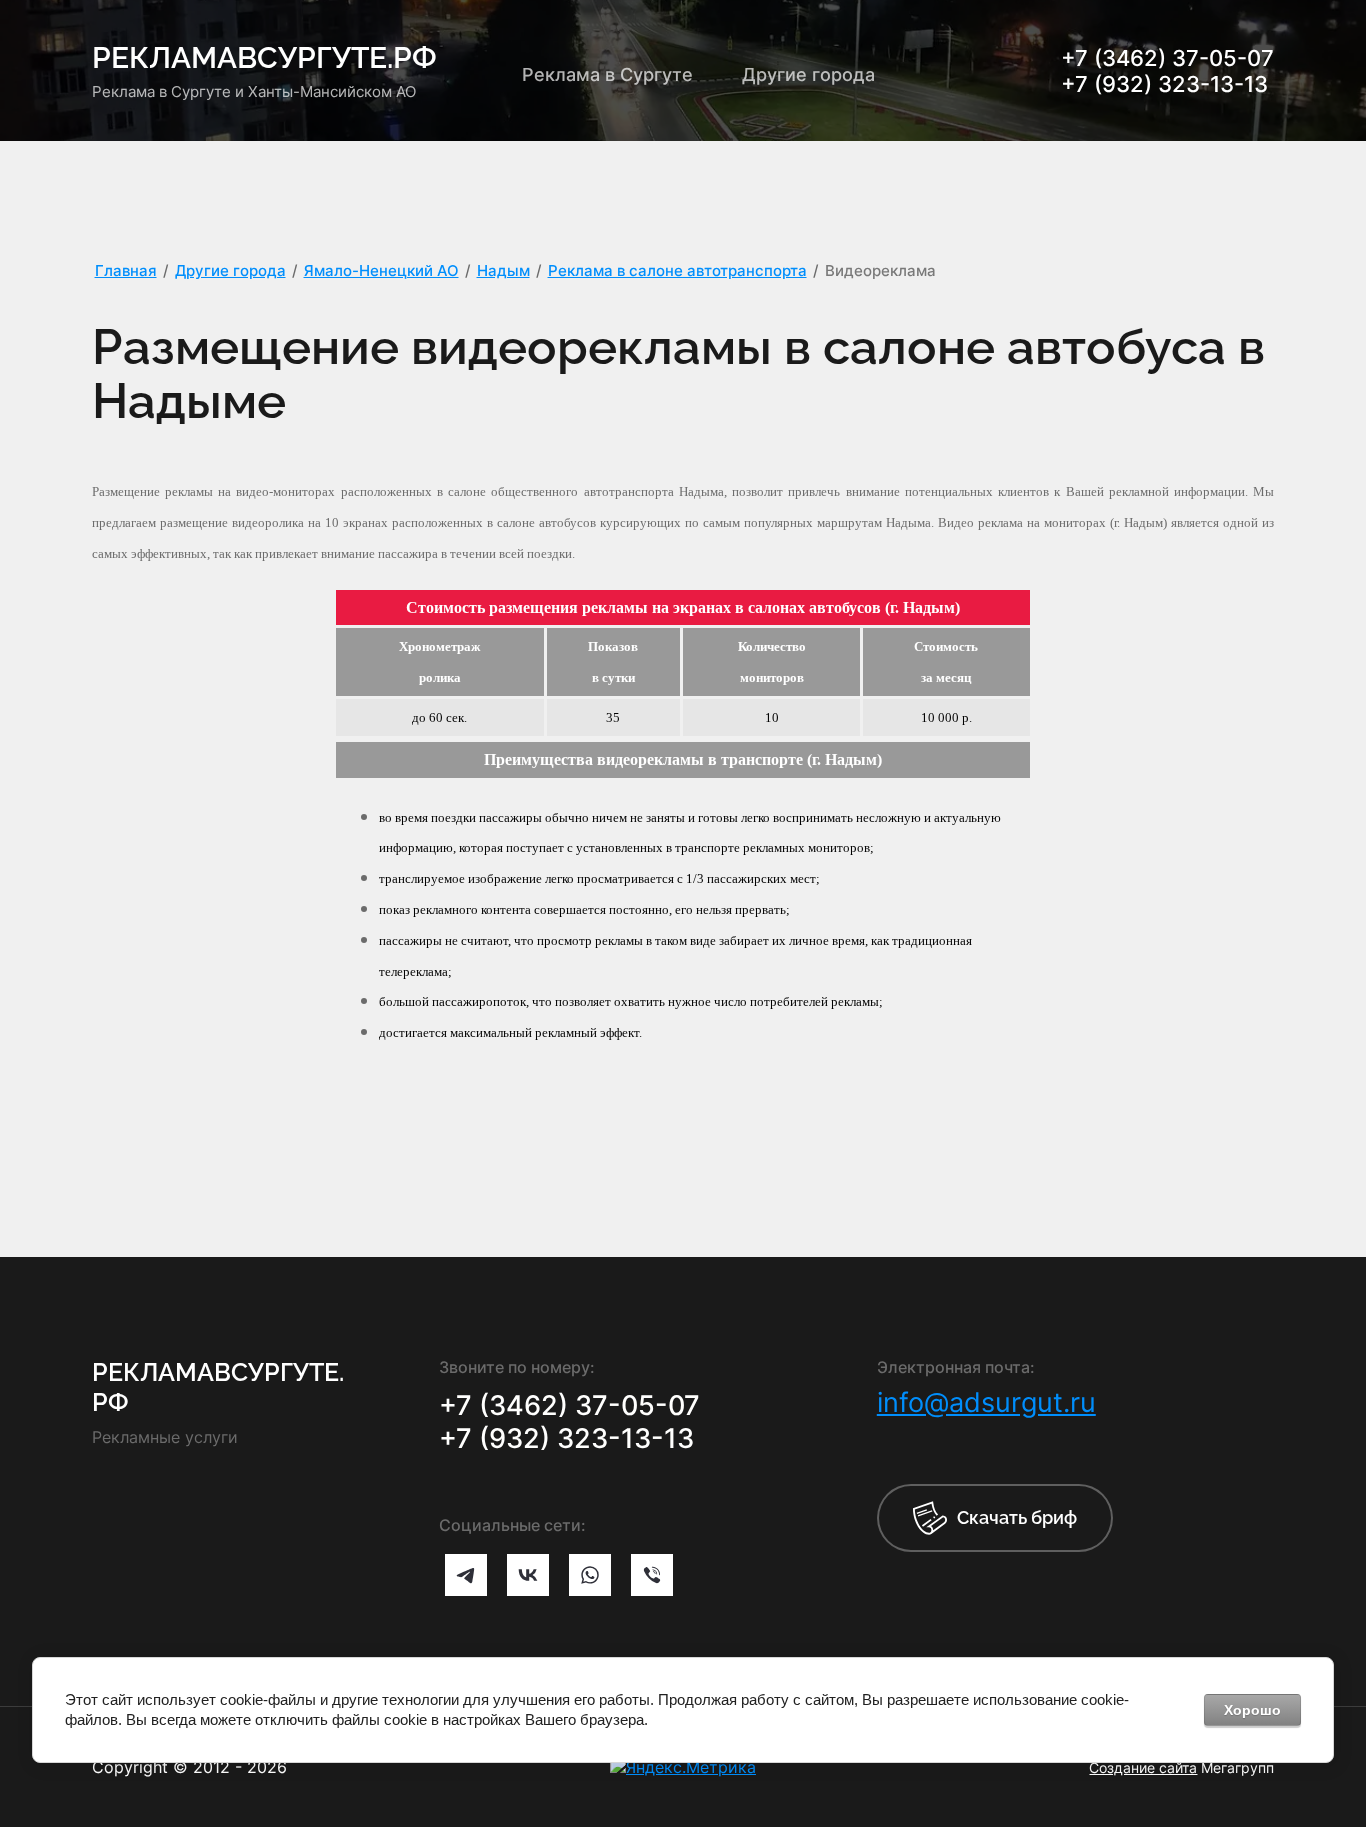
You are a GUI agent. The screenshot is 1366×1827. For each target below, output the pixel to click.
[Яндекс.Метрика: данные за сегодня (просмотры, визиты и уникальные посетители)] (683, 1767)
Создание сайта (1143, 1767)
